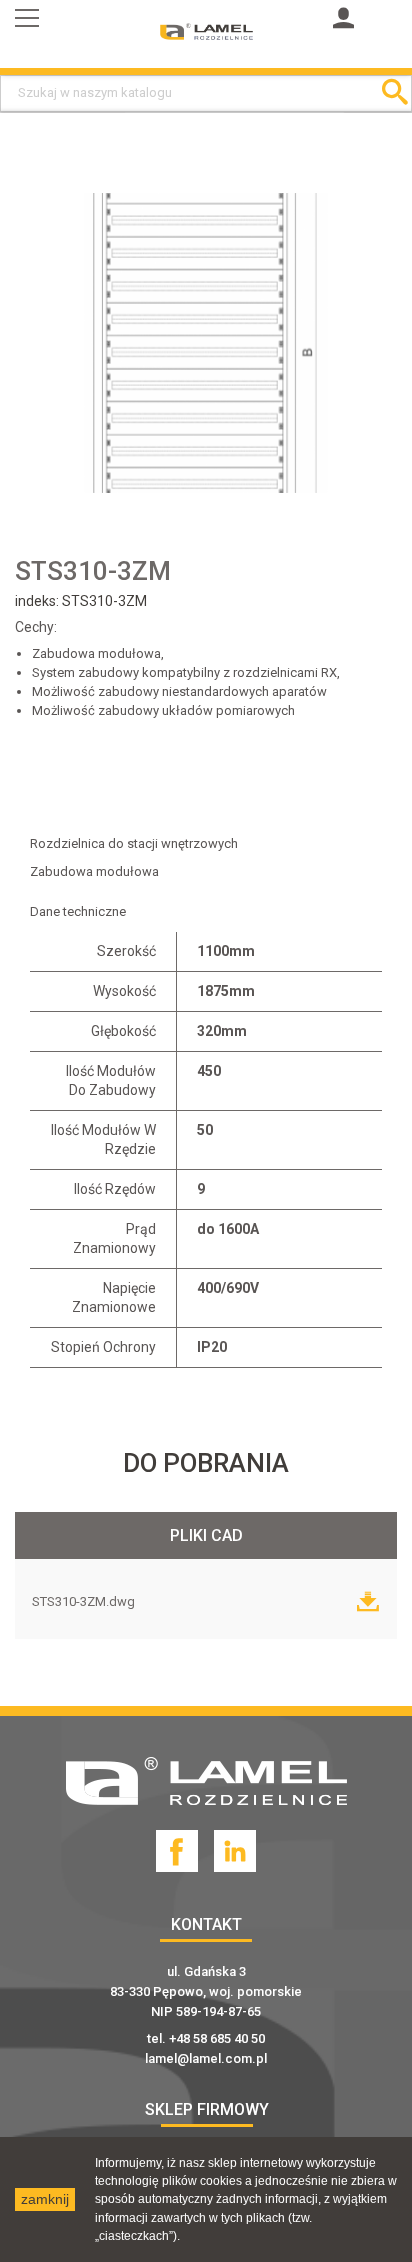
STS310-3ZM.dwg (85, 1601)
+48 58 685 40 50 (217, 2038)
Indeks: (38, 601)
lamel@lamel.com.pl (206, 2058)
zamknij (45, 2199)
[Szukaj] (394, 93)
